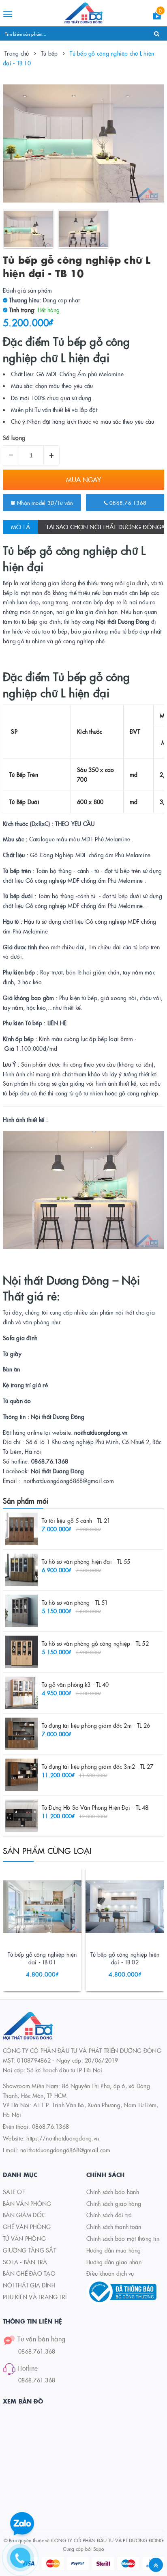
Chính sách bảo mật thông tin (123, 2238)
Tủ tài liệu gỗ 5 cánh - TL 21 (76, 1520)
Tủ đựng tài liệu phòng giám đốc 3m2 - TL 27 (97, 1766)
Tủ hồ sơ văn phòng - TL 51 (75, 1602)
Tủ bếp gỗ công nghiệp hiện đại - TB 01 (42, 1958)
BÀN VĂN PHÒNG (27, 2203)
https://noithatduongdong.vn (63, 2138)
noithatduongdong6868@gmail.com (65, 2150)
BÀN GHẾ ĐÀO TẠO (29, 2273)
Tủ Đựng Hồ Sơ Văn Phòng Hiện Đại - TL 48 (95, 1807)
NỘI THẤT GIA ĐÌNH (29, 2285)
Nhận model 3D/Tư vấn (44, 502)
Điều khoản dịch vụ (110, 2273)
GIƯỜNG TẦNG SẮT (29, 2250)
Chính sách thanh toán (114, 2227)
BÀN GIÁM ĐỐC (24, 2215)
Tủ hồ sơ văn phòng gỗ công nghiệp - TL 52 (95, 1643)
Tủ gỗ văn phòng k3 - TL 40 (75, 1684)
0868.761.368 (37, 2351)
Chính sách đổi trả (109, 2215)
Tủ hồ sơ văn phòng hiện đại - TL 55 (86, 1561)
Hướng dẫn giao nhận (114, 2262)
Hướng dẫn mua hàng (114, 2250)
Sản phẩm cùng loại (47, 1850)
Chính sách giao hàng (114, 2203)
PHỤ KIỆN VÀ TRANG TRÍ (35, 2297)
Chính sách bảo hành (113, 2192)
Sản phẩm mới (26, 1501)
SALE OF (14, 2192)
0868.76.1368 (127, 502)
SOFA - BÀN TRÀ (25, 2262)
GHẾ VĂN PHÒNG (27, 2227)
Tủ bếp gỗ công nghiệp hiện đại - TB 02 (125, 1958)
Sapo (99, 2549)
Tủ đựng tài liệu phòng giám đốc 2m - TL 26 (96, 1725)
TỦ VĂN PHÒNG (24, 2238)
